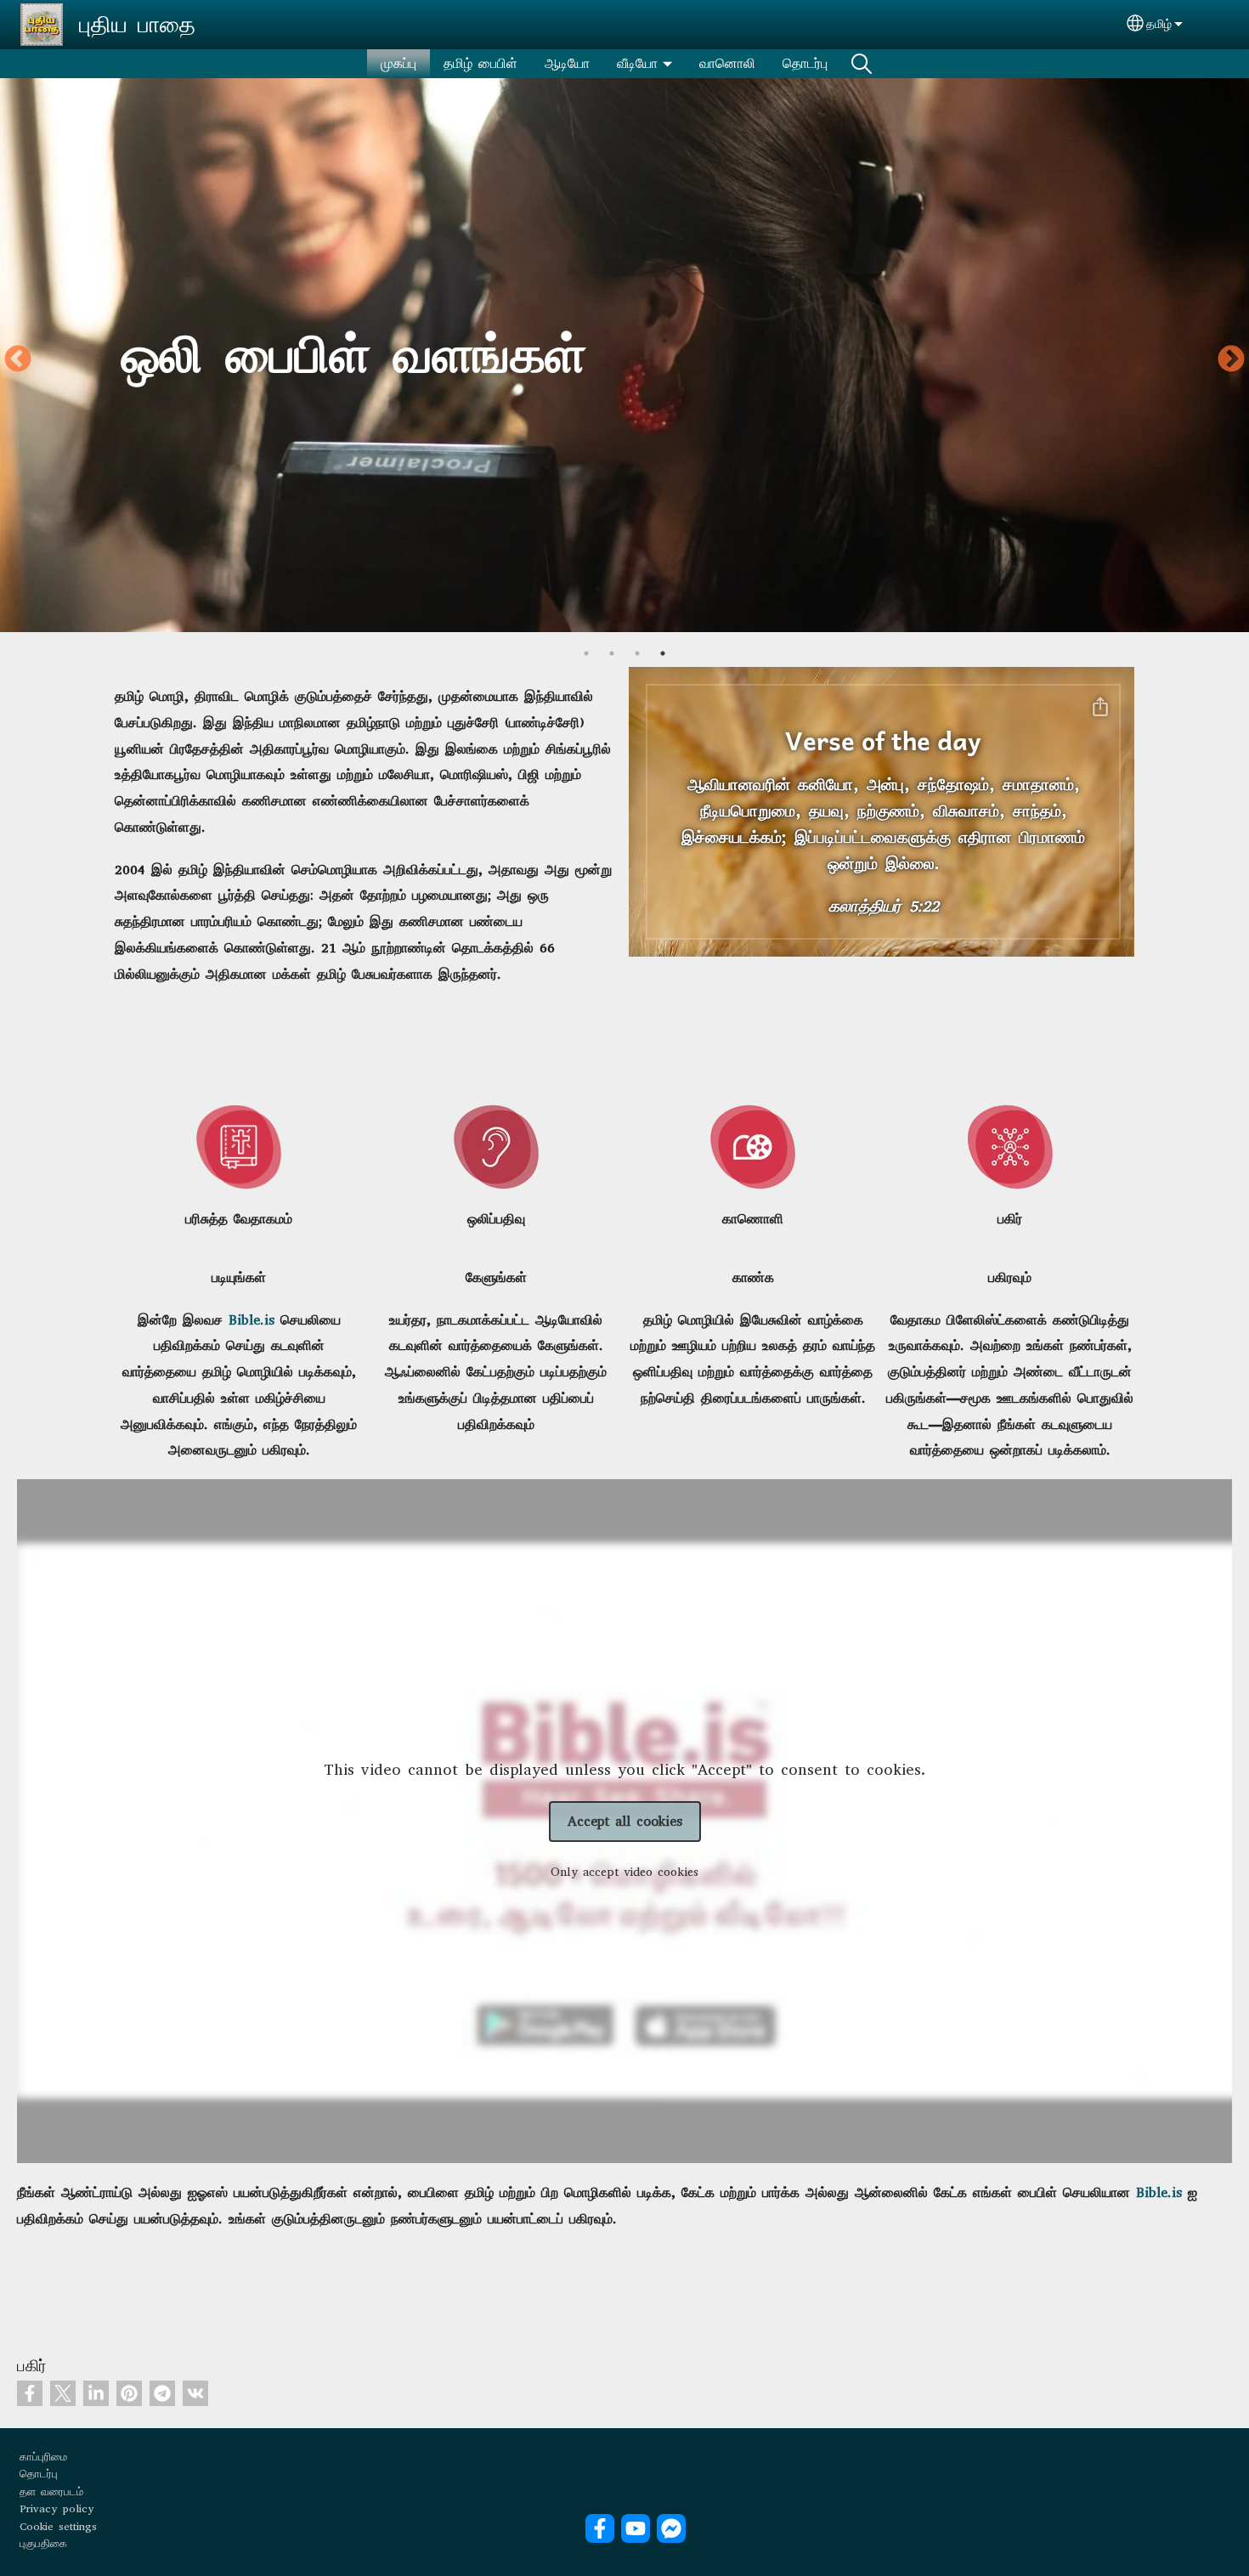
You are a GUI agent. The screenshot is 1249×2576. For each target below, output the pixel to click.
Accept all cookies (625, 1821)
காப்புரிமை (43, 2457)
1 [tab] (586, 653)
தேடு (862, 64)
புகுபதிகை (43, 2543)
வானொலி (727, 63)
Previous (18, 360)
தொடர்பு (805, 63)
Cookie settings (58, 2526)
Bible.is (251, 1320)
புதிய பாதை (137, 25)
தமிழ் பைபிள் (480, 63)
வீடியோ (637, 63)
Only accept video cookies (624, 1872)
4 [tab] (663, 653)
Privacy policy (57, 2508)
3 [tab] (637, 653)
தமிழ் (1159, 24)
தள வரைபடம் (51, 2491)
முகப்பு (398, 63)
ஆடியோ (567, 63)
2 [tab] (612, 653)
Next (1231, 360)
